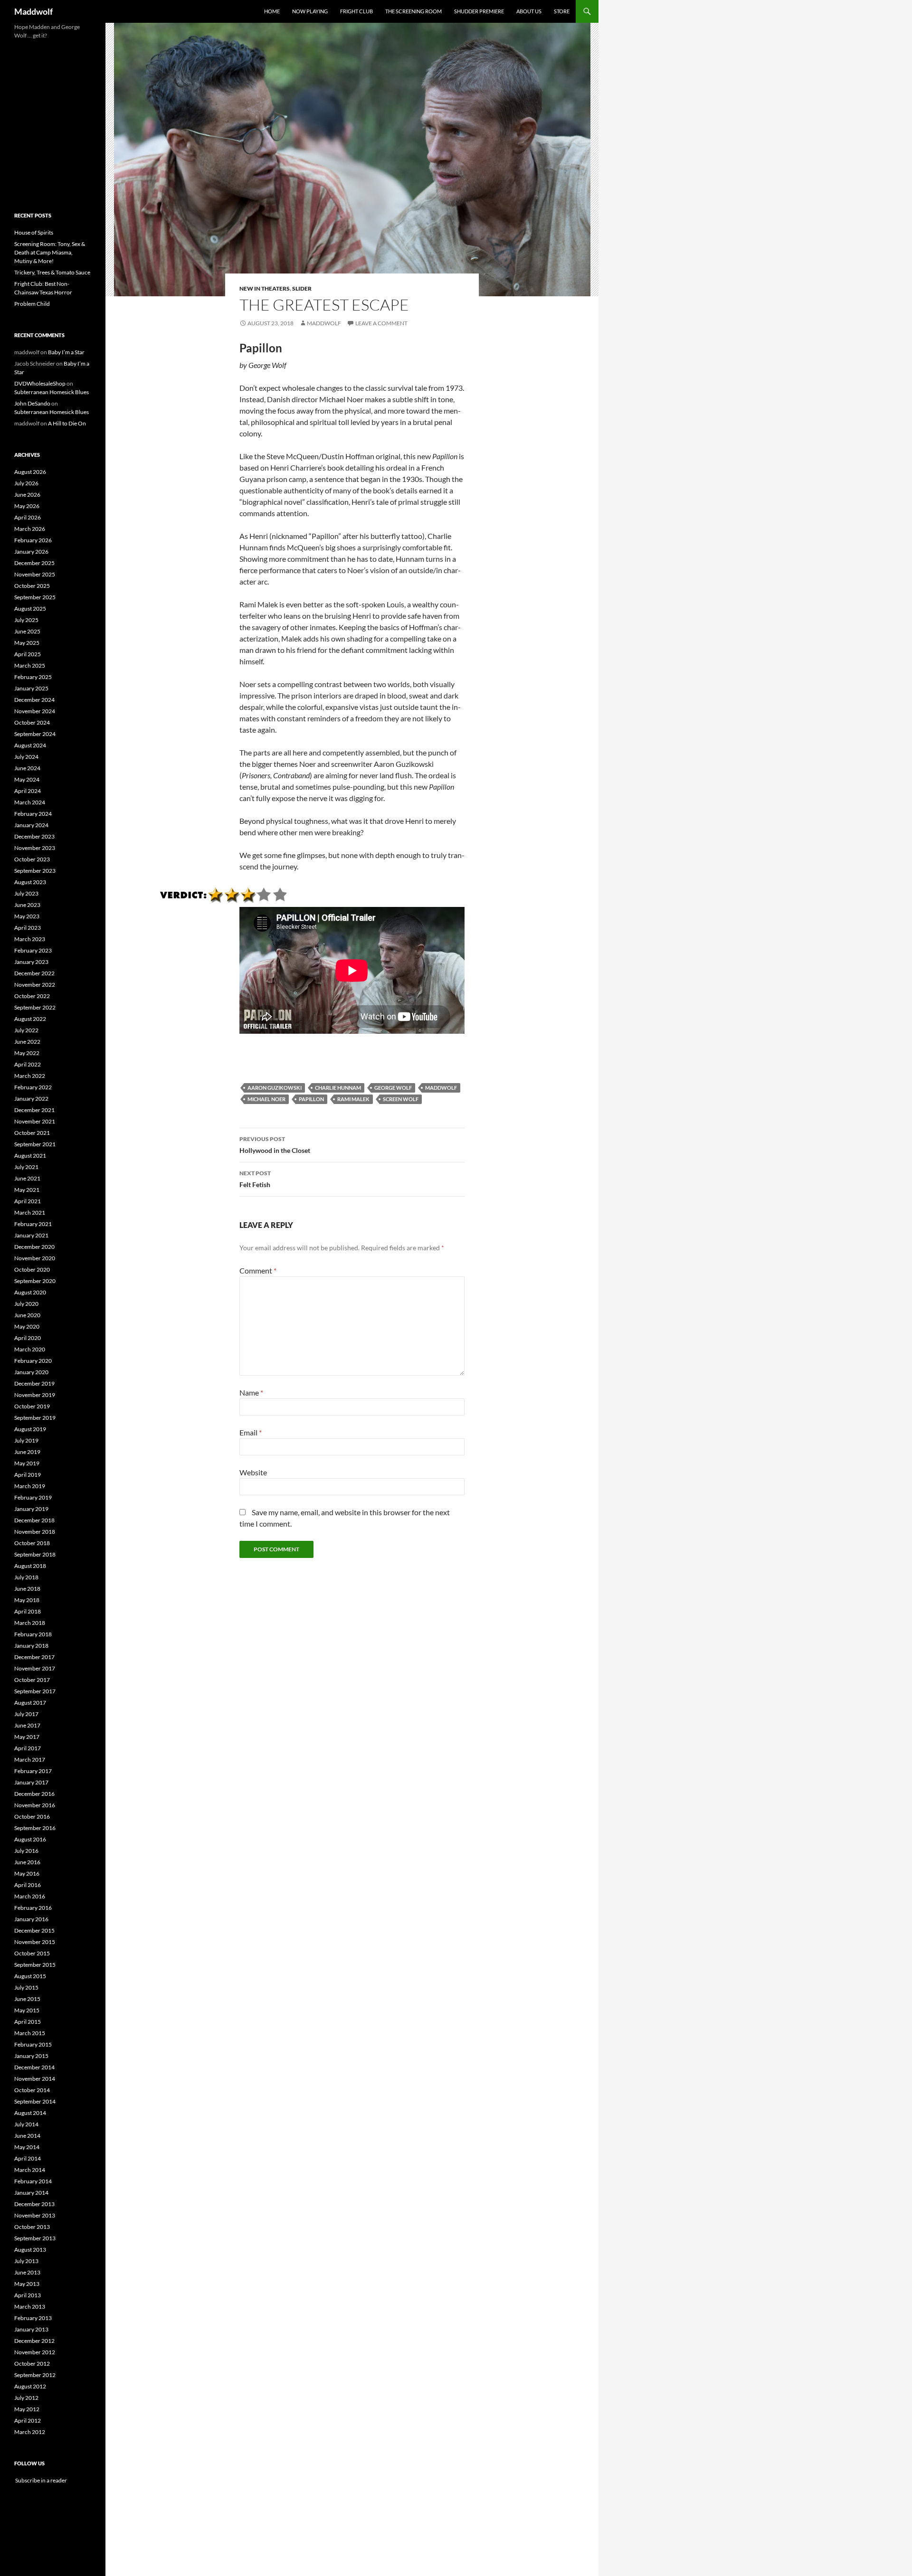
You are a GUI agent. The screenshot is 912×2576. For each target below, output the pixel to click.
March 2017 (30, 1760)
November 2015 (35, 1942)
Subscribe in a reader (41, 2480)
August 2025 (30, 609)
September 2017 (35, 1691)
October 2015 (32, 1953)
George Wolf (393, 1088)
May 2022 (27, 1053)
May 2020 (27, 1326)
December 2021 (34, 1110)
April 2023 (28, 928)
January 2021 (31, 1235)
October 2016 (32, 1816)
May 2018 (27, 1600)
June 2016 (27, 1862)
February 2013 (33, 2318)
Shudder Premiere (479, 11)
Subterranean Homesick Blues (52, 392)
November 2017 (35, 1668)
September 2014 (35, 2101)
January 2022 (31, 1099)
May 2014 (27, 2147)
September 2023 (35, 871)
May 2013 (27, 2284)
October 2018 (32, 1543)
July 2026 (26, 483)
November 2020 (35, 1258)
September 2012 (35, 2375)
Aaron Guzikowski (275, 1088)
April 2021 (28, 1201)
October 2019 (32, 1406)
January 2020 (31, 1372)
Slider (302, 288)
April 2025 (28, 654)
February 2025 (33, 677)
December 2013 (34, 2204)
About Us (529, 11)
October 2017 (32, 1680)
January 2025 (31, 688)
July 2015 (26, 1987)
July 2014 (26, 2124)
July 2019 (26, 1440)
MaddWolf (441, 1088)
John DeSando (32, 403)
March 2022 (30, 1076)
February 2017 (33, 1771)
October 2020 (32, 1269)
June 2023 (27, 905)
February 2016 (33, 1908)
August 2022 (30, 1019)
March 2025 (30, 665)
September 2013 (35, 2238)
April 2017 (28, 1748)
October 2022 (32, 996)
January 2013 (31, 2329)
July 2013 (26, 2261)
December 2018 (34, 1520)
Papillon (311, 1099)
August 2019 (30, 1429)
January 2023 (31, 962)
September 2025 (35, 597)
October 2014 (32, 2090)
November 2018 (35, 1532)
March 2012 (30, 2432)
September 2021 (35, 1144)
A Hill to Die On (67, 423)
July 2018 (26, 1577)
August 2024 (30, 745)
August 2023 (30, 882)
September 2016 (35, 1828)
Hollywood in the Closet (275, 1145)
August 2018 (30, 1566)
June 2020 (27, 1315)
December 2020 (34, 1247)
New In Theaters (265, 288)
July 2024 (26, 757)
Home (272, 11)
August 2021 (30, 1156)
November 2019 (35, 1395)
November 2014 (35, 2079)
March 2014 (30, 2170)
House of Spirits (34, 232)
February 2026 (33, 540)
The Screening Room (413, 11)
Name (251, 1392)
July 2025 (26, 620)
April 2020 (28, 1338)
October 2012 (32, 2364)
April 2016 (28, 1885)
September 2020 (35, 1281)
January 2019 (31, 1509)
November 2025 (35, 574)
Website (253, 1472)
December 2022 (34, 973)
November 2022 (35, 985)
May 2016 (27, 1873)
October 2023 (32, 859)
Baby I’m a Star (66, 352)
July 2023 (26, 893)
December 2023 (34, 836)
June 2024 (27, 768)
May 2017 (27, 1737)
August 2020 (30, 1292)
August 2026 (30, 472)
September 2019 (35, 1418)
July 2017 (26, 1714)
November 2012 (35, 2352)
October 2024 (32, 722)
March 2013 (30, 2307)
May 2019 (27, 1463)
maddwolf (324, 323)
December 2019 (34, 1383)
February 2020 (33, 1361)
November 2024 (35, 711)
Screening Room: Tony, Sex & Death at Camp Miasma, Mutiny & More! (50, 252)
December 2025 (34, 563)
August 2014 (30, 2113)
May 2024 (27, 779)
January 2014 (31, 2193)
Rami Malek (353, 1099)
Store (562, 11)
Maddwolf (33, 11)
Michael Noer (266, 1099)
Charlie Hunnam (338, 1088)
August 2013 (30, 2250)
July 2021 (26, 1167)
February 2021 (33, 1224)
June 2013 (27, 2272)
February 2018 (33, 1634)
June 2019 (27, 1452)
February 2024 (33, 814)
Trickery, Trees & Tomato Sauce (52, 272)
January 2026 (31, 552)
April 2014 (28, 2158)
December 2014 (34, 2067)
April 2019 (28, 1475)
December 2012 (34, 2341)
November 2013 (35, 2215)
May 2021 (27, 1190)
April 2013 (28, 2295)
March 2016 (30, 1896)
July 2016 (26, 1851)
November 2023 (35, 848)
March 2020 (30, 1349)
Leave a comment (381, 323)
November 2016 (35, 1805)
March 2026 (30, 529)
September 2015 (35, 1965)
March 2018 (30, 1623)
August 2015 (30, 1976)
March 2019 (30, 1486)
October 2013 (32, 2227)
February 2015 (33, 2044)
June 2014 (27, 2136)
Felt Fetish (255, 1179)
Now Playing (310, 11)
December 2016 (34, 1794)
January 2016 (31, 1919)
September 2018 (35, 1554)
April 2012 (28, 2420)
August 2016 (30, 1839)
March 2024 (30, 802)
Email (251, 1432)
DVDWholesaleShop (40, 383)
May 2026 (27, 506)
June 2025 (27, 631)
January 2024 (31, 825)
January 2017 (31, 1782)
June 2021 (27, 1178)
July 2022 (26, 1030)
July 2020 (26, 1304)
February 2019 (33, 1497)
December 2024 (34, 700)
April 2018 (28, 1611)
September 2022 (35, 1007)
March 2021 (30, 1213)
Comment (258, 1270)
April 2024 (28, 791)
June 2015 (27, 1999)
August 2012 (30, 2386)
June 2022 (27, 1042)
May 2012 (27, 2409)
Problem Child (32, 304)
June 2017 (27, 1725)
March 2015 (30, 2033)
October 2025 (32, 586)
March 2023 (30, 939)
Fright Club (356, 11)
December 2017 (34, 1657)
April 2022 (28, 1064)
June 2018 (27, 1589)
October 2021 (32, 1133)
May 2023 (27, 916)
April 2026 (28, 517)
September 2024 (35, 734)
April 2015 (28, 2022)
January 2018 (31, 1646)
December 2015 (34, 1930)
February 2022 (33, 1087)
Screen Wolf (401, 1099)
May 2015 (27, 2010)
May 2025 (27, 643)
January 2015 (31, 2056)
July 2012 (26, 2398)
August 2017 (30, 1703)
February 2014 (33, 2181)
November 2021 (35, 1121)
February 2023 (33, 950)
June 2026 (27, 495)
